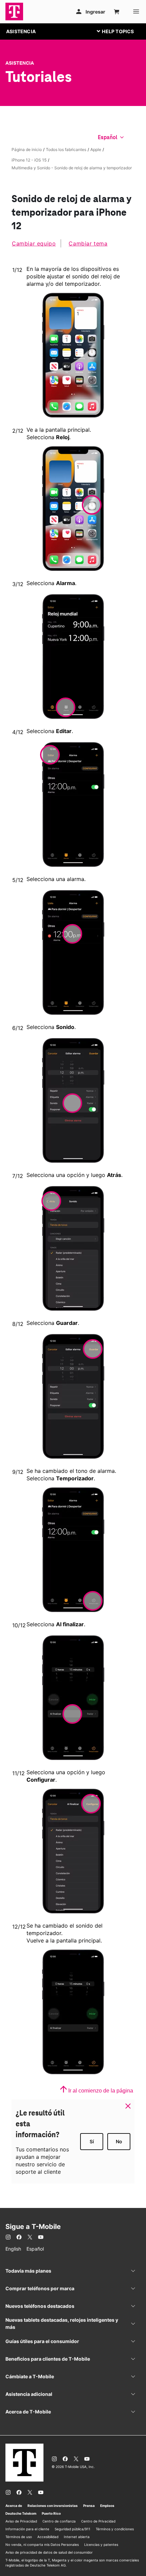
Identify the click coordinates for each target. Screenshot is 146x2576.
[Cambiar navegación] (121, 31)
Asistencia (20, 63)
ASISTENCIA (21, 31)
